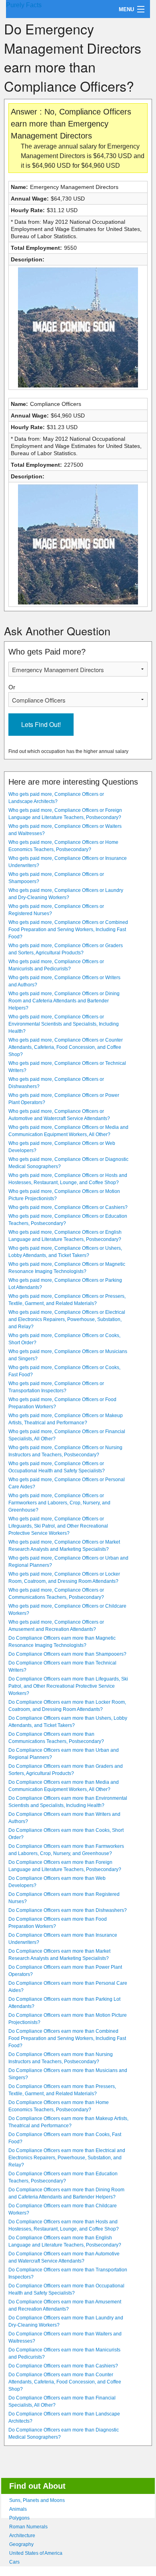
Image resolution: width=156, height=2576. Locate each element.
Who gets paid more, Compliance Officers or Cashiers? (68, 1207)
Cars (14, 2562)
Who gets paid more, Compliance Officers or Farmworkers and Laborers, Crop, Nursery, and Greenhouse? (59, 1503)
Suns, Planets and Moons (37, 2500)
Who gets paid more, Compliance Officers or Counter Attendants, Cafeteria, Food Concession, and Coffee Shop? (66, 1047)
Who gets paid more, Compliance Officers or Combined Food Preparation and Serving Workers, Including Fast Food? (68, 930)
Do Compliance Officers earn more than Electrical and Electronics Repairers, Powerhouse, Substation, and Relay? (67, 2158)
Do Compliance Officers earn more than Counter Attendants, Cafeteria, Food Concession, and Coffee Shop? (65, 2382)
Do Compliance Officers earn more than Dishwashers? (68, 1910)
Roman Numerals (28, 2527)
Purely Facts (24, 5)
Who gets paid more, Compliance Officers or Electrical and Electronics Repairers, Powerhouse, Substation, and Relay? (67, 1319)
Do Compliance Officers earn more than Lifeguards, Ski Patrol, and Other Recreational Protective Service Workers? (68, 1686)
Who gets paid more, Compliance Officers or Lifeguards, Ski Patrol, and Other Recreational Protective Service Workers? (58, 1526)
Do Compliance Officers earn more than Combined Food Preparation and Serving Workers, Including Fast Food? (67, 2038)
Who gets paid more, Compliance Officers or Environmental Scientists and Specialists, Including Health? (64, 1024)
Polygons (19, 2518)
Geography (21, 2544)
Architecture (22, 2536)
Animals (18, 2509)
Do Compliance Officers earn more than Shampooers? (67, 1654)
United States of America (36, 2553)
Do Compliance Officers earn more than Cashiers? (63, 2366)
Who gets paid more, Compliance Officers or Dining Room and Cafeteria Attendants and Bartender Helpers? (64, 1001)
